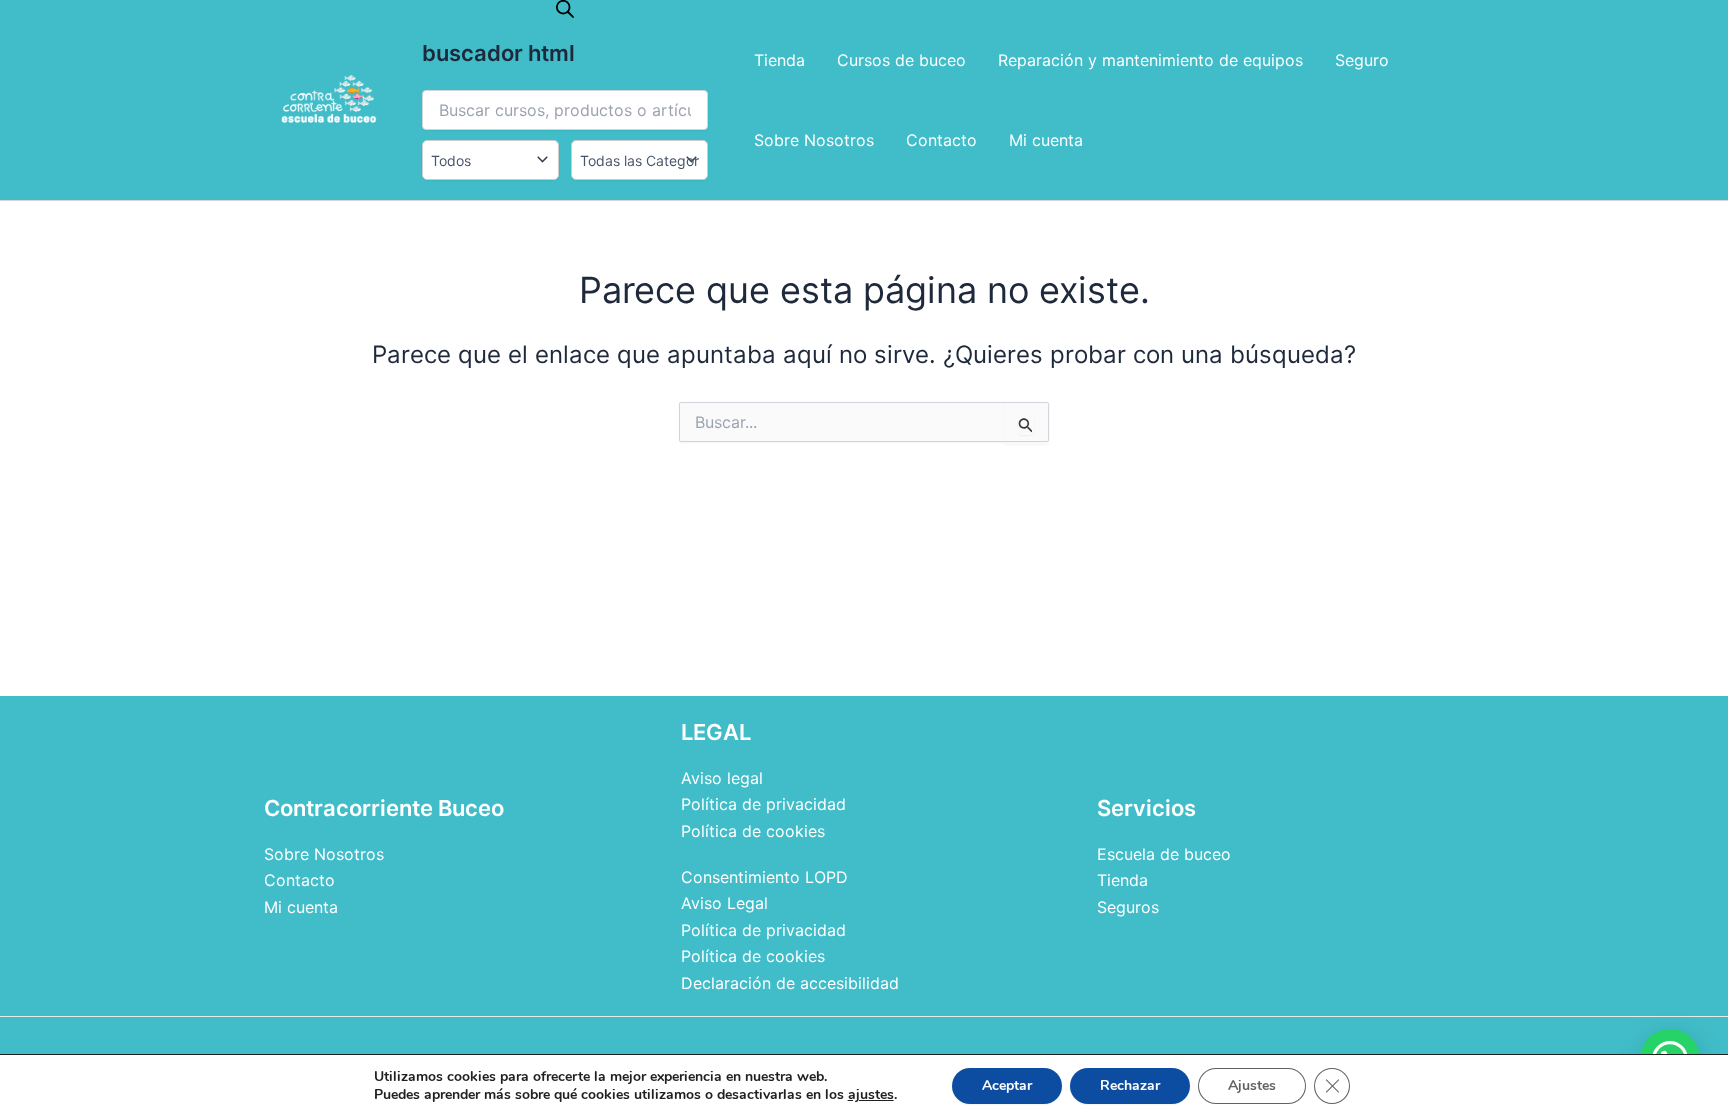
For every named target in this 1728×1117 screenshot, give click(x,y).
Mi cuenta (1046, 140)
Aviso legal (722, 778)
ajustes (871, 1095)
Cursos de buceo (901, 60)
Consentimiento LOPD (764, 877)
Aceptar (1007, 1085)
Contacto (941, 140)
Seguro (1362, 60)
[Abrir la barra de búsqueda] (565, 8)
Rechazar (1130, 1085)
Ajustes (1252, 1085)
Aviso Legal (724, 903)
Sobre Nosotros (814, 140)
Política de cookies (753, 831)
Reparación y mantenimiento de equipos (1150, 60)
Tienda (779, 60)
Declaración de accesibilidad (790, 983)
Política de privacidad (763, 804)
